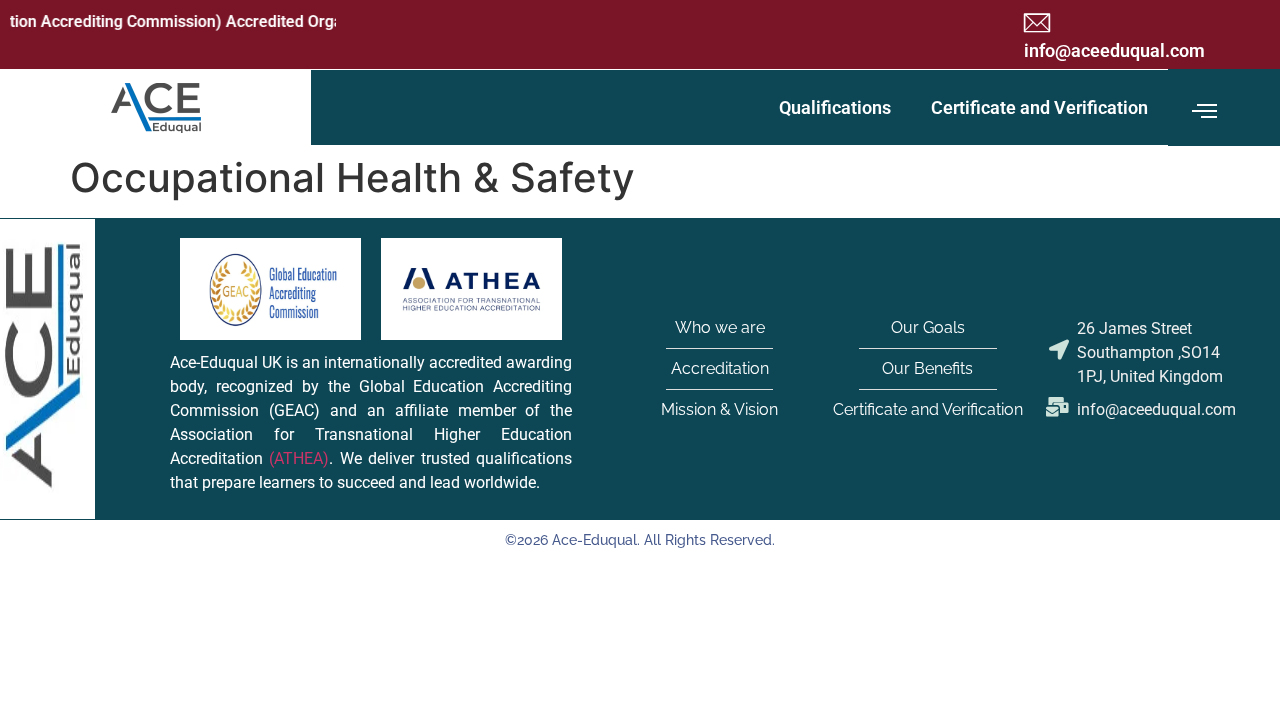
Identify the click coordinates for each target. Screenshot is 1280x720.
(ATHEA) (299, 458)
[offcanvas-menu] (1204, 112)
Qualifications (835, 107)
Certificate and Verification (1039, 107)
